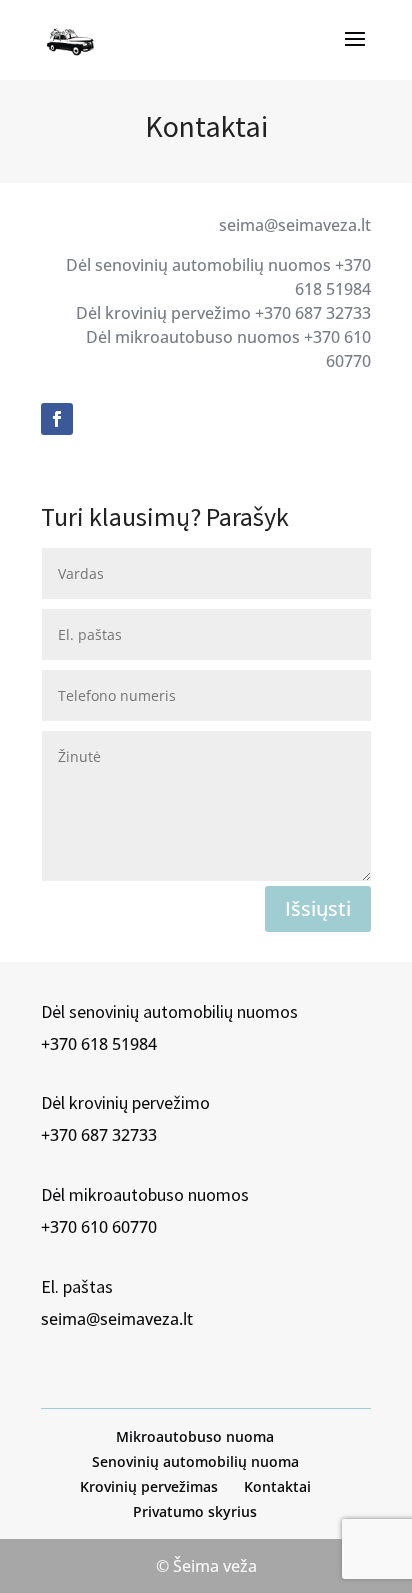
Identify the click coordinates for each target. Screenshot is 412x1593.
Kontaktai (277, 1486)
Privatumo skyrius (195, 1511)
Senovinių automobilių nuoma (195, 1461)
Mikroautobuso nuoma (195, 1436)
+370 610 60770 (99, 1227)
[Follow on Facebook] (57, 419)
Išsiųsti (318, 908)
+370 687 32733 (99, 1135)
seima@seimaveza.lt (117, 1319)
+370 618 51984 (99, 1044)
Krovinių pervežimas (149, 1486)
